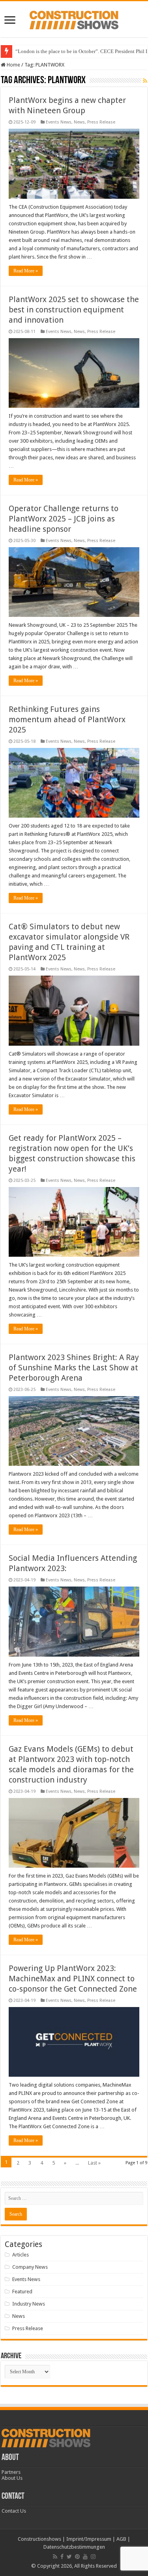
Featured (22, 2292)
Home (13, 65)
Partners (11, 2472)
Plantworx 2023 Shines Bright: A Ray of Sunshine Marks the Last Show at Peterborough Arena (74, 1368)
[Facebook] (62, 2557)
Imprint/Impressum (89, 2539)
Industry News (29, 2304)
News (79, 122)
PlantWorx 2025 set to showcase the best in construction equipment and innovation (74, 310)
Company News (30, 2267)
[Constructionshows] (74, 19)
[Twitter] (69, 2557)
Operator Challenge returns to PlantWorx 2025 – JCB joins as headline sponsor (64, 519)
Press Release (101, 122)
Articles (21, 2255)
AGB (121, 2539)
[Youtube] (85, 2557)
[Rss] (55, 2557)
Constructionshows (39, 2539)
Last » (94, 2163)
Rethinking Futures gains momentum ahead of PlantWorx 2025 (67, 719)
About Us (12, 2478)
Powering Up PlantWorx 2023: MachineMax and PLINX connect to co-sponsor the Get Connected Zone (73, 1979)
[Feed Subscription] (145, 81)
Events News (59, 122)
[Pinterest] (77, 2557)
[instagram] (93, 2557)
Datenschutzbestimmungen (74, 2547)
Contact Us (14, 2511)
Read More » (26, 271)
